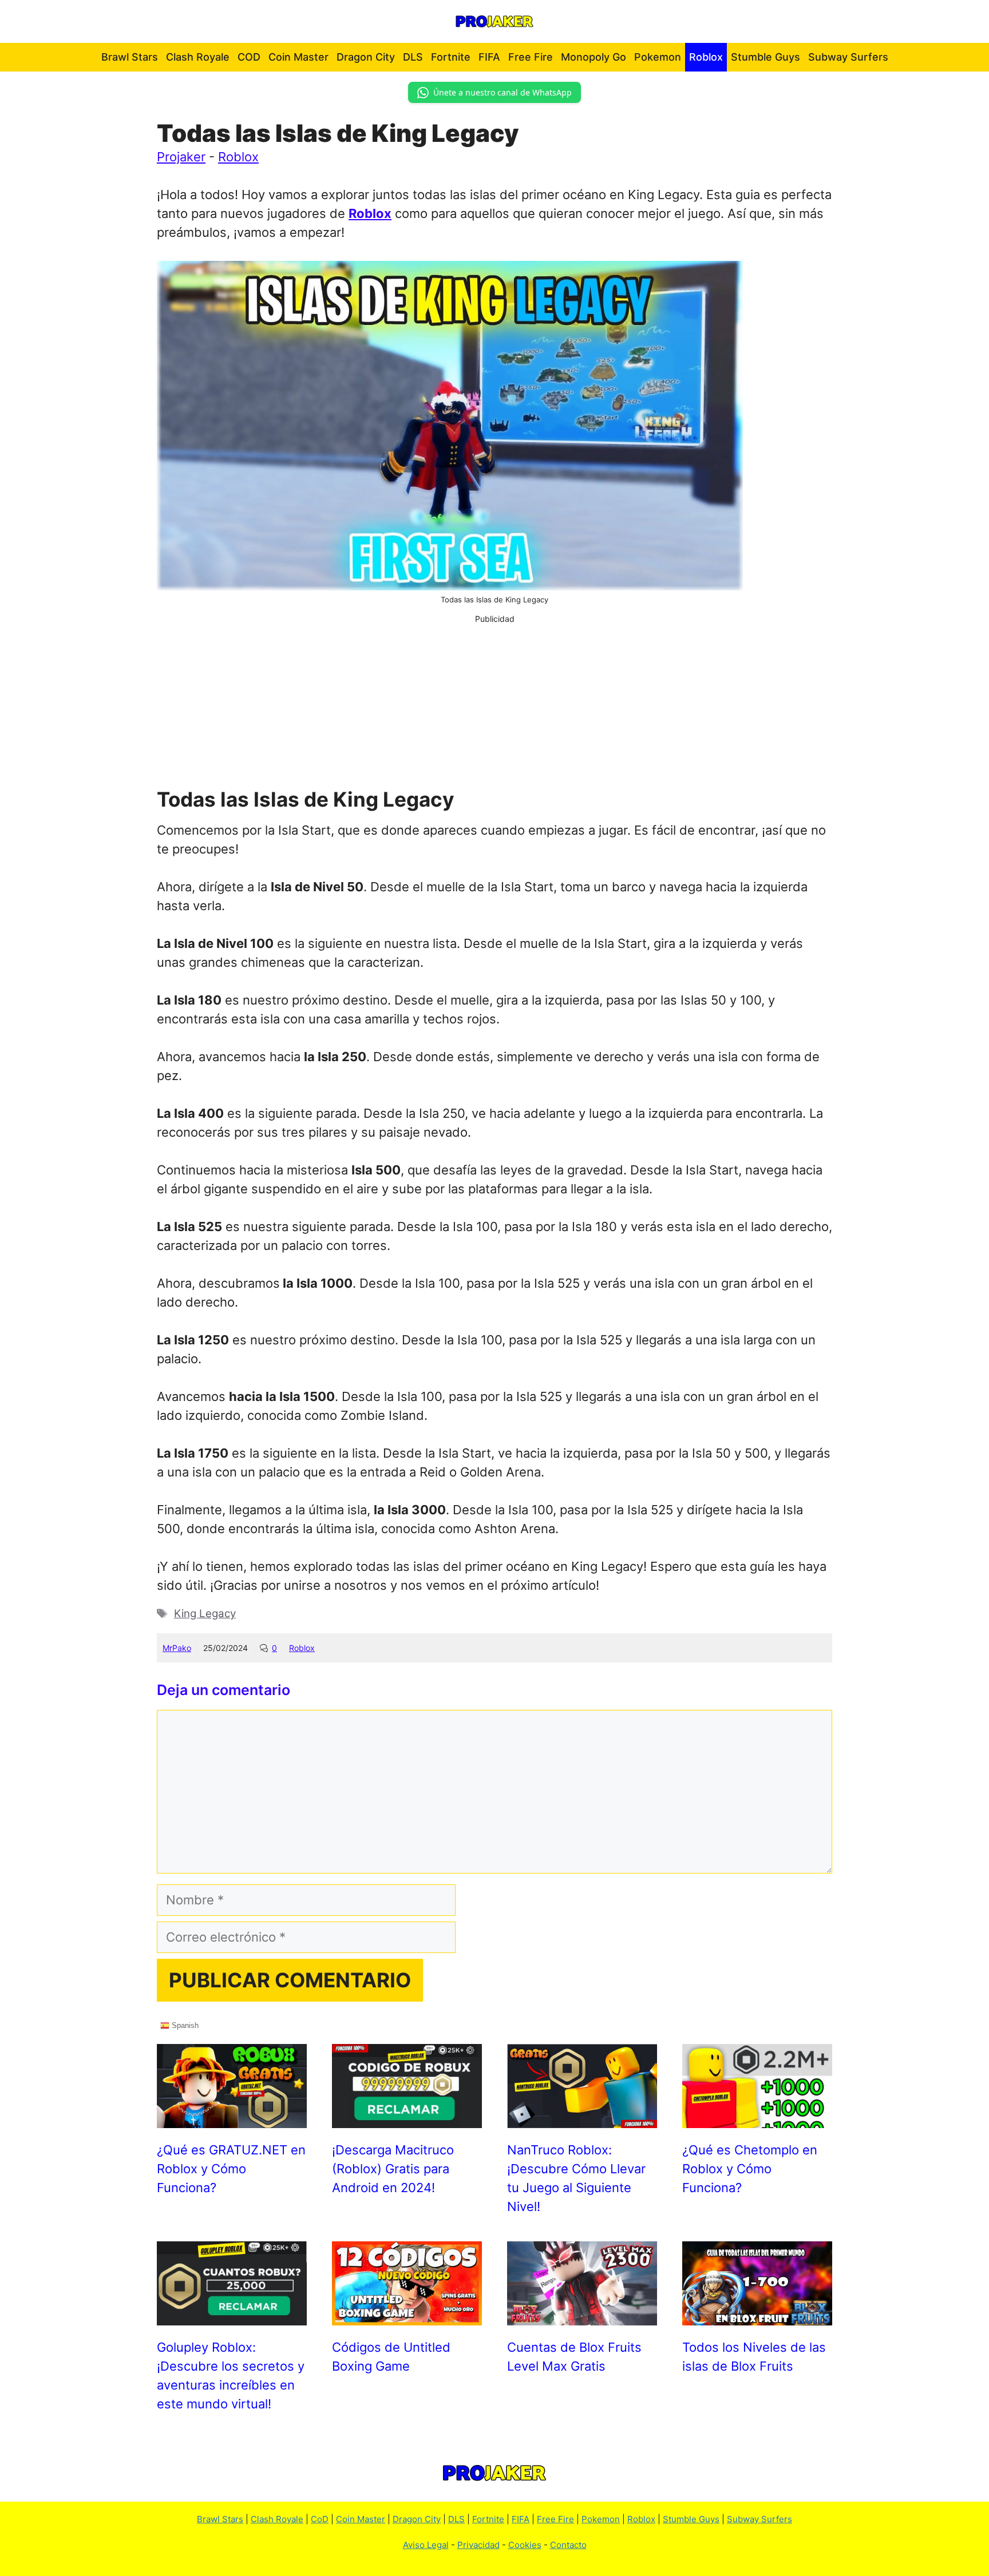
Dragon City (366, 57)
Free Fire (531, 57)
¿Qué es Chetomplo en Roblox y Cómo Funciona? (750, 2169)
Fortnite (451, 57)
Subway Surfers (848, 57)
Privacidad (478, 2545)
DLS (413, 57)
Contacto (568, 2545)
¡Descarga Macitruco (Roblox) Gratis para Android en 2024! (393, 2169)
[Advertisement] (494, 705)
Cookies (525, 2545)
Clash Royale (198, 57)
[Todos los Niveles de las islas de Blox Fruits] (757, 2316)
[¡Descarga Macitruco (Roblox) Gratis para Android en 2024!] (407, 2118)
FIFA (489, 57)
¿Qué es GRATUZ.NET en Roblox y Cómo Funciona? (231, 2169)
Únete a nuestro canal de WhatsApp (503, 92)
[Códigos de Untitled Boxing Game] (407, 2316)
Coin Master (298, 57)
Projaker (181, 157)
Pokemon (658, 57)
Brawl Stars (130, 57)
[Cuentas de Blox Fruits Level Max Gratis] (582, 2316)
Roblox (706, 57)
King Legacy (205, 1614)
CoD (320, 2519)
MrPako (177, 1648)
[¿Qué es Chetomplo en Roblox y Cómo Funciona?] (757, 2118)
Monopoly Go (594, 57)
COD (249, 57)
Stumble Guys (766, 57)
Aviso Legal (426, 2545)
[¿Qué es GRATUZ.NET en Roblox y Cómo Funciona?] (232, 2118)
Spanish (184, 2025)
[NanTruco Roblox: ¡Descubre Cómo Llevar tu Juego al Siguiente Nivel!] (582, 2118)
